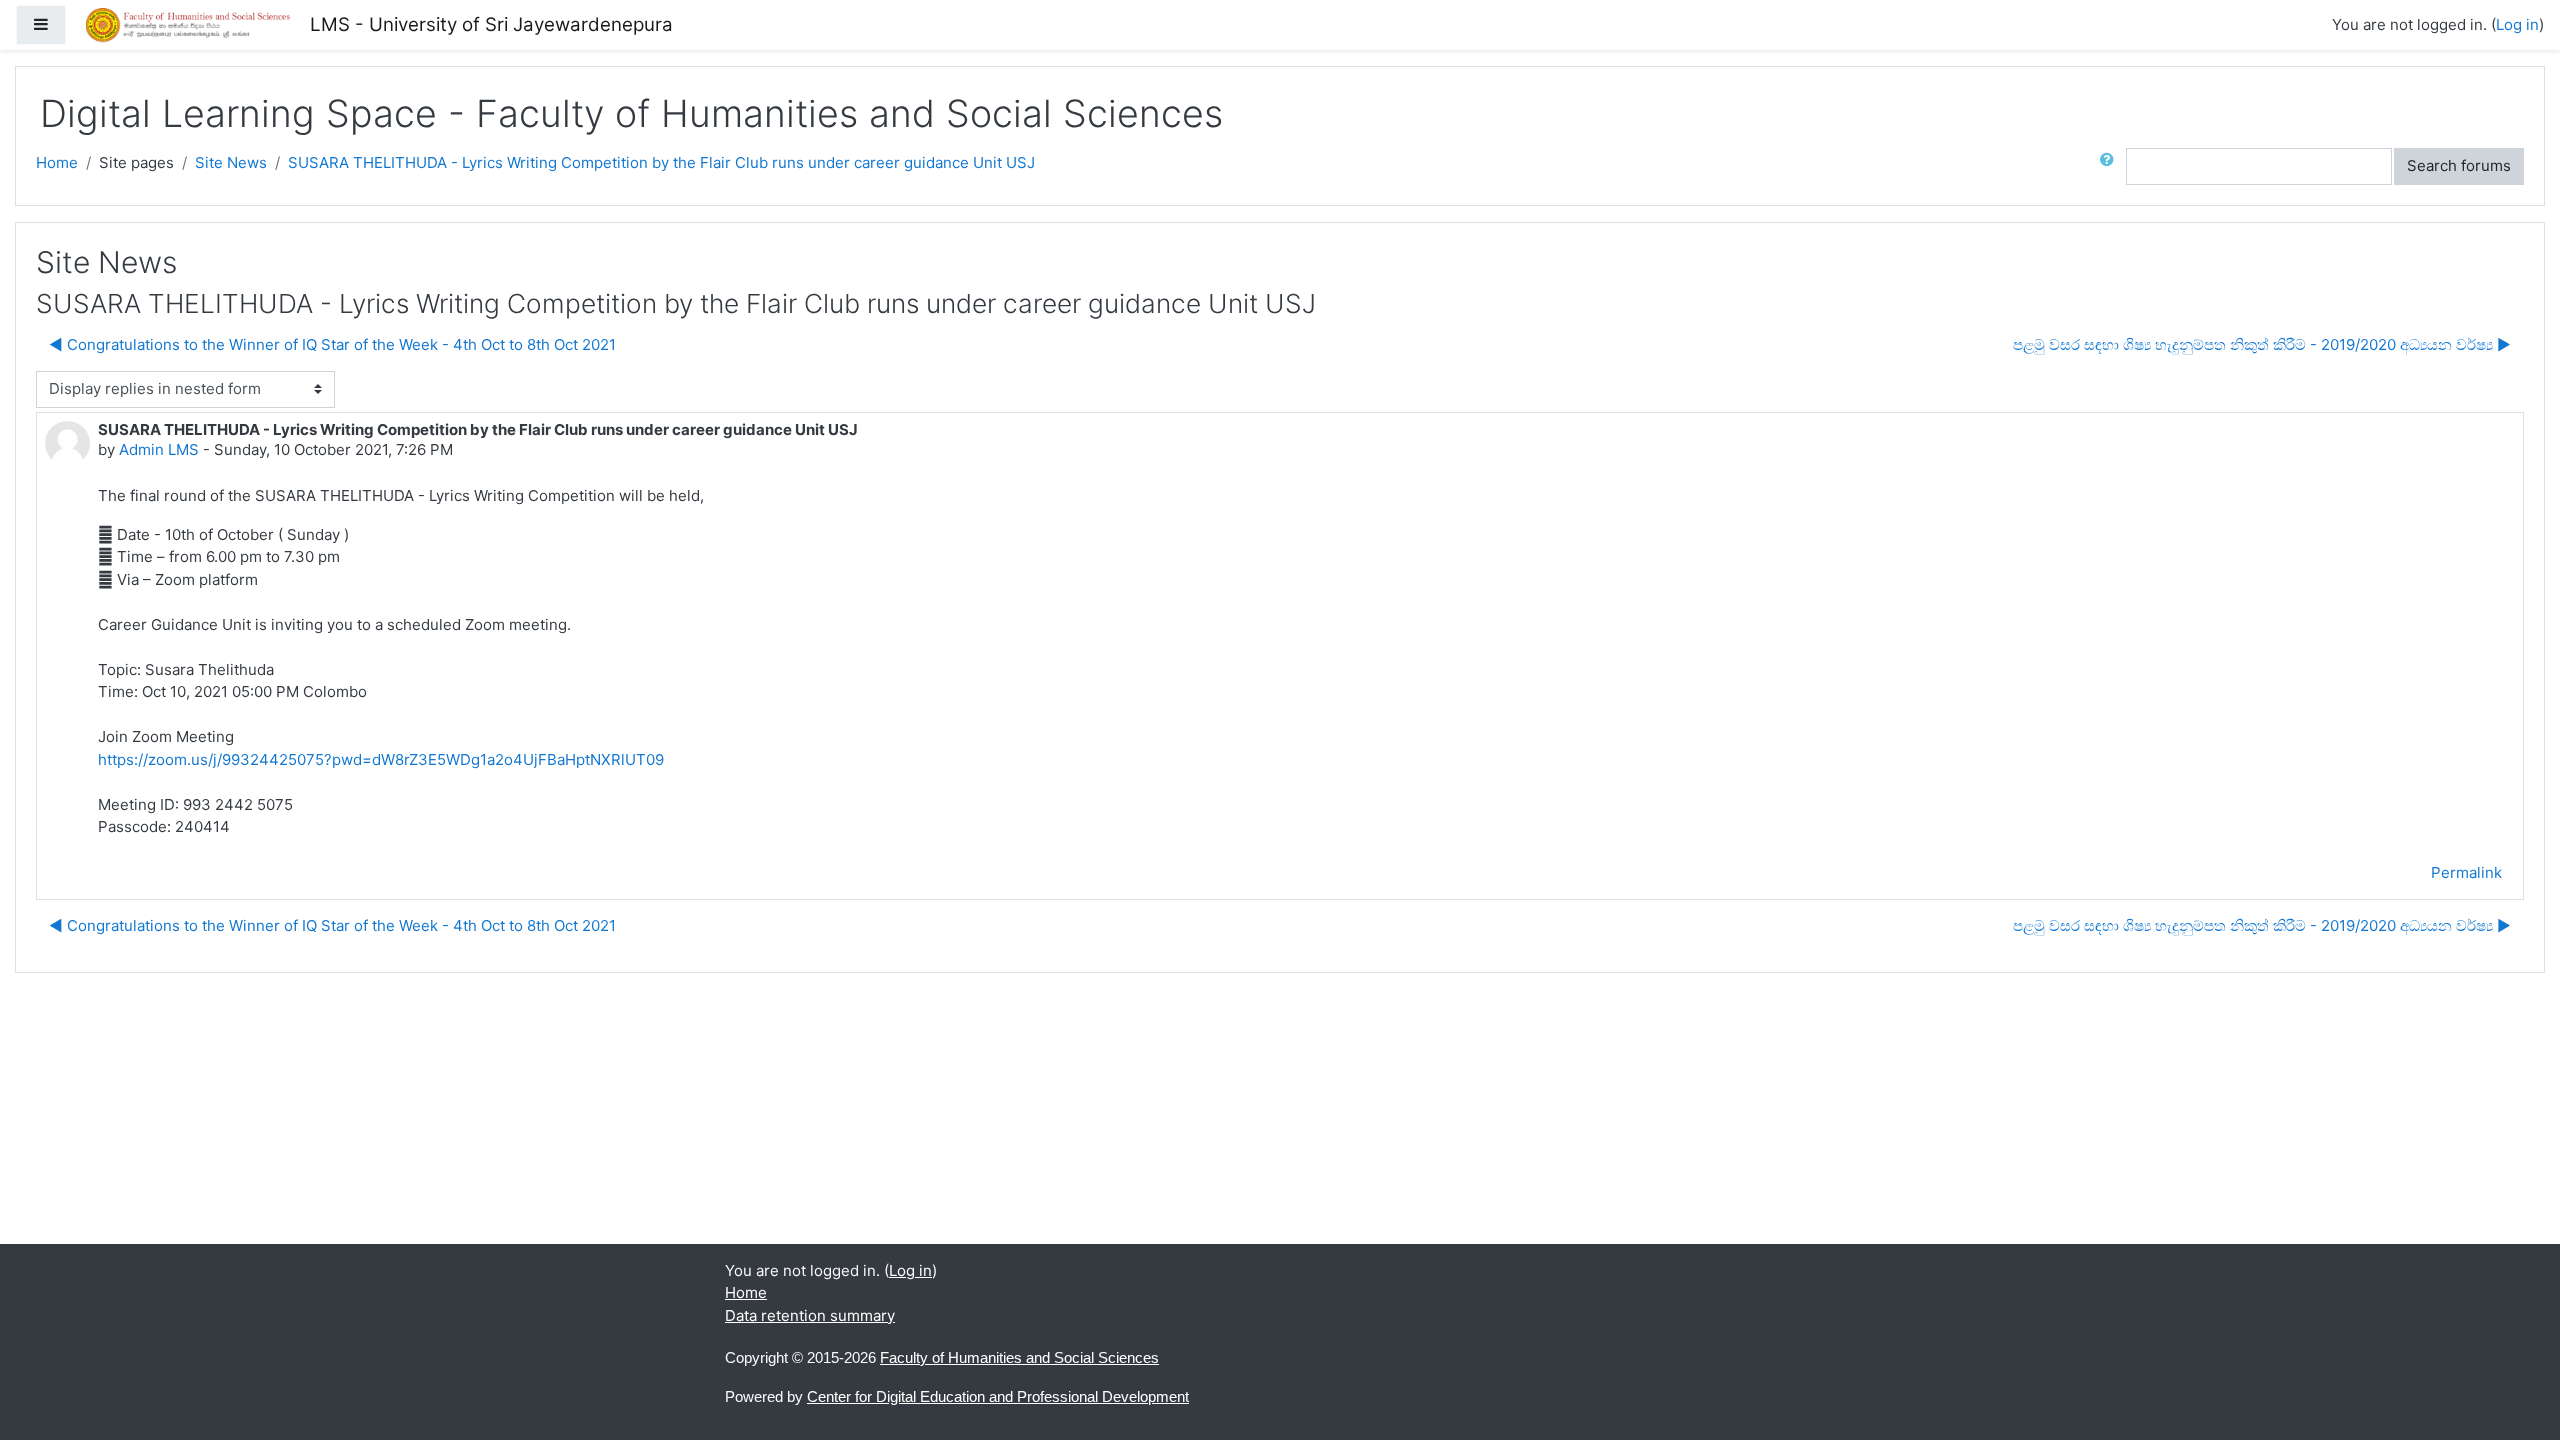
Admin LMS (159, 449)
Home (57, 162)
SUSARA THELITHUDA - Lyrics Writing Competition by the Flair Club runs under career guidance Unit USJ (661, 162)
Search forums (2459, 165)
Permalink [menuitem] (2466, 872)
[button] (2111, 166)
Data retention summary (810, 1315)
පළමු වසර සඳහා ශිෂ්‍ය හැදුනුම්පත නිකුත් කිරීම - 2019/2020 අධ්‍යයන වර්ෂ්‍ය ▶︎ (2262, 344)
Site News (231, 162)
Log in (2517, 24)
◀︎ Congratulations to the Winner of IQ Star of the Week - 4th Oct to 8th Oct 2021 (332, 344)
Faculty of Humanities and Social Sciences (1019, 1357)
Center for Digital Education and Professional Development (998, 1396)
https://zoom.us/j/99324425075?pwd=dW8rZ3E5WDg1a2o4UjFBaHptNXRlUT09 (381, 759)
